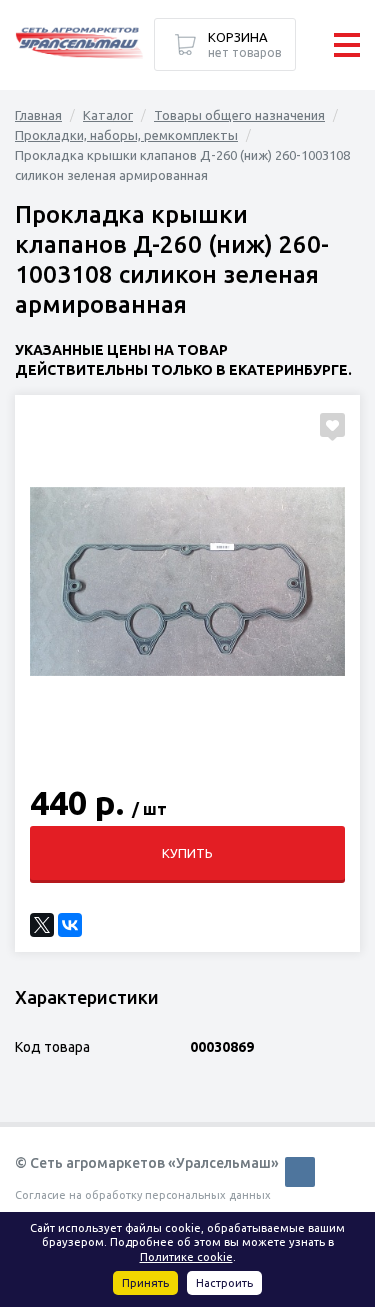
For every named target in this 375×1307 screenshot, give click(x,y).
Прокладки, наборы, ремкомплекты (126, 135)
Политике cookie (186, 1257)
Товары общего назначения (239, 115)
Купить (187, 853)
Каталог (108, 115)
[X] (42, 925)
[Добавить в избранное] (332, 425)
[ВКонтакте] (70, 925)
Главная (38, 115)
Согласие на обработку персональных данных (143, 1195)
